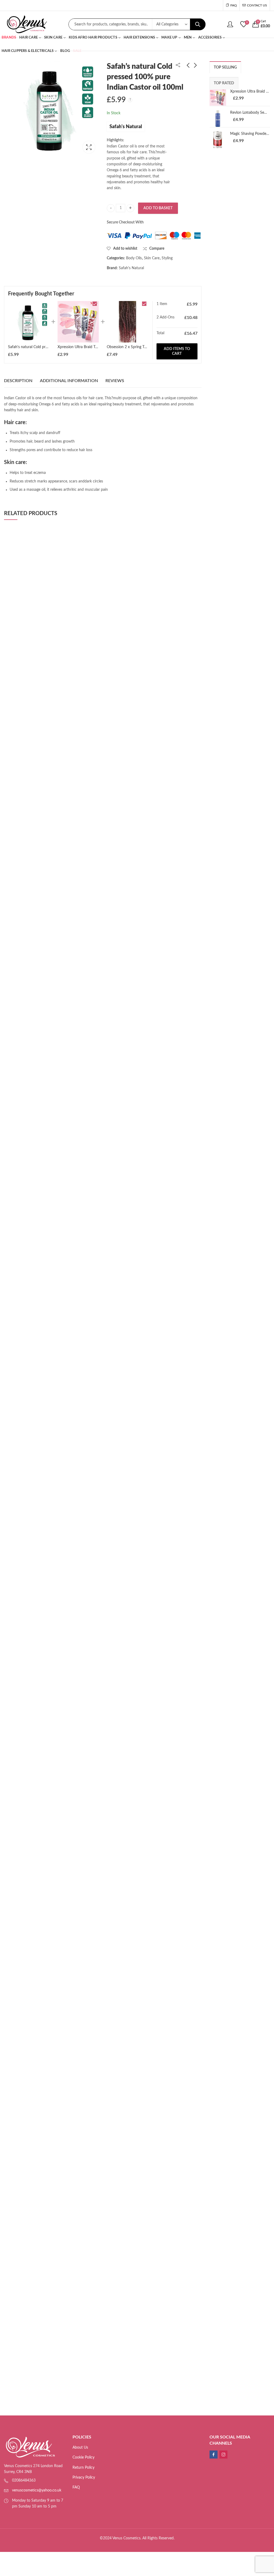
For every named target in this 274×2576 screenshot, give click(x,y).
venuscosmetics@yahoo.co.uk (37, 2490)
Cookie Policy (83, 2457)
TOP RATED (224, 83)
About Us (80, 2448)
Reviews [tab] (115, 381)
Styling (167, 258)
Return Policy (83, 2468)
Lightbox (89, 147)
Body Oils (134, 258)
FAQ (76, 2487)
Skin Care (152, 258)
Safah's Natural (126, 127)
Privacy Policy (84, 2478)
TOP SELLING (225, 67)
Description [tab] (18, 381)
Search (198, 24)
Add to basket (158, 208)
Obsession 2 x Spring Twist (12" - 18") (138, 347)
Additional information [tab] (69, 381)
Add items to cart (177, 351)
